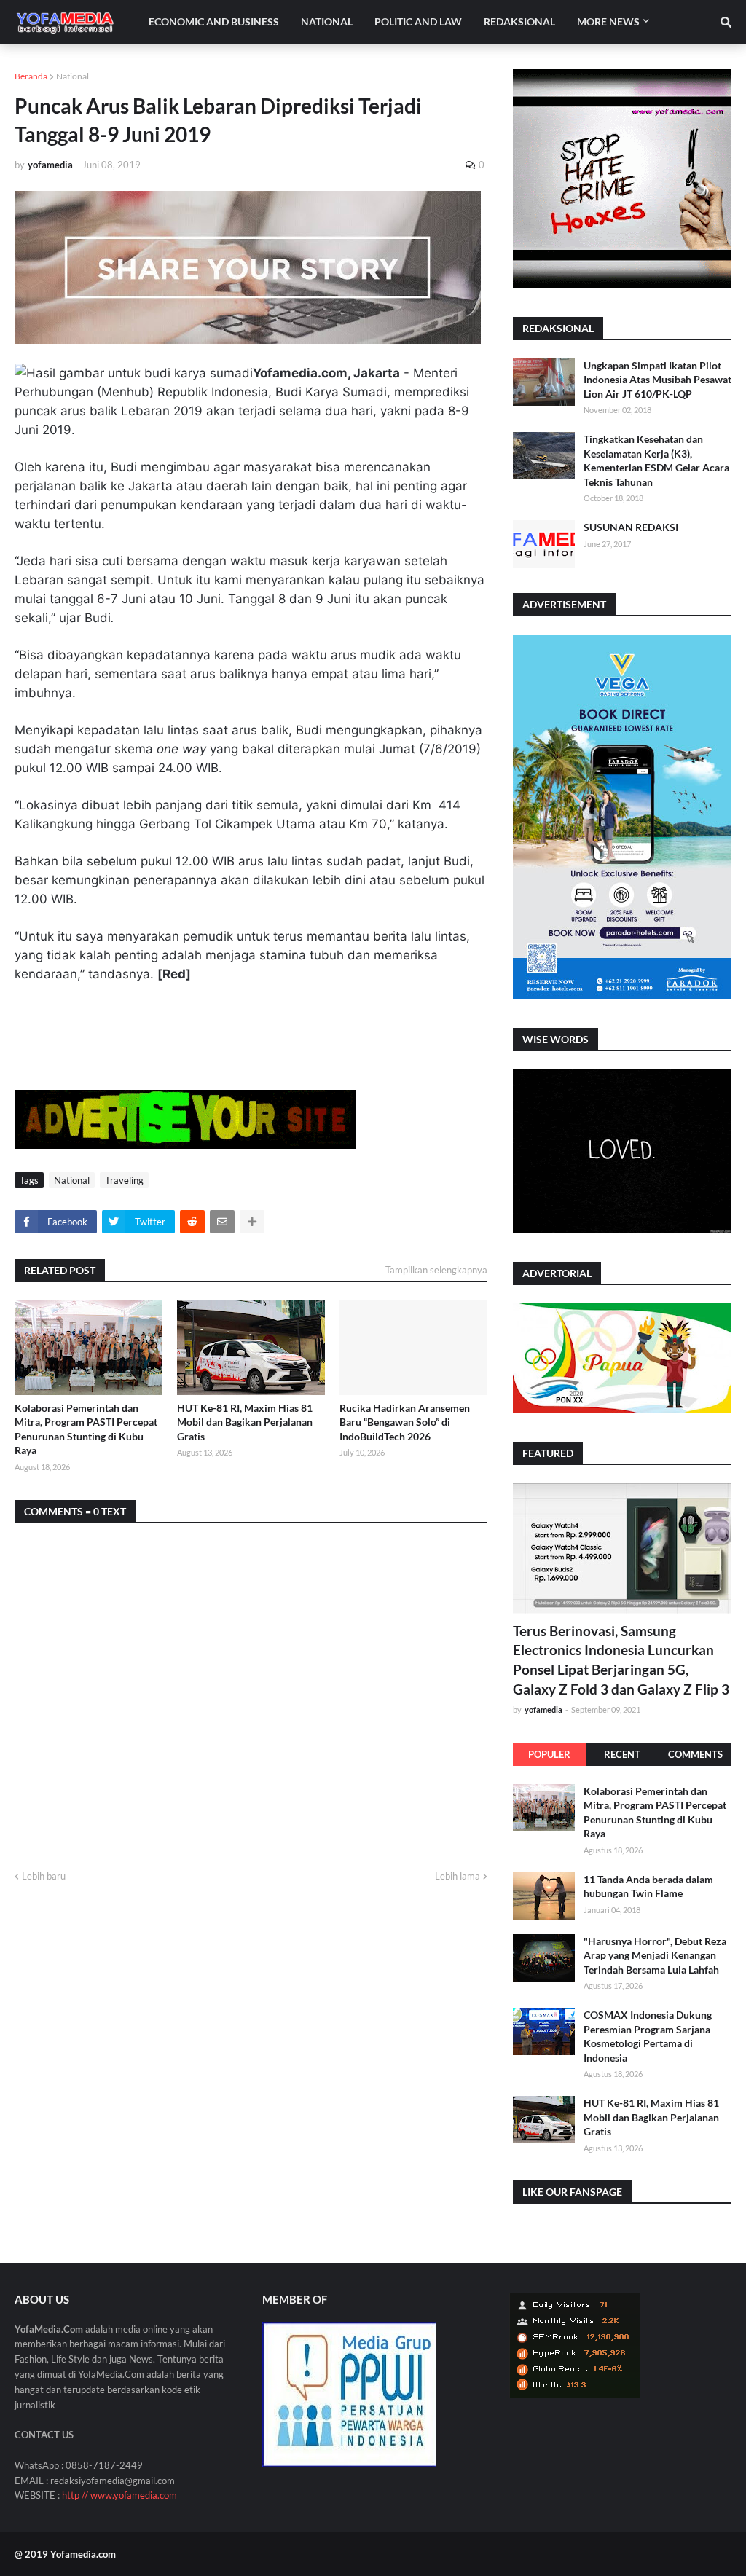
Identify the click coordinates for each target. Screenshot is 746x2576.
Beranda (31, 76)
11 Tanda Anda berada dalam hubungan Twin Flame (648, 1886)
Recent (622, 1754)
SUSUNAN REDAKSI (631, 527)
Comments (695, 1754)
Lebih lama (458, 1876)
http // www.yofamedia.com (119, 2495)
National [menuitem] (327, 21)
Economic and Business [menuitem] (214, 21)
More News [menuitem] (608, 21)
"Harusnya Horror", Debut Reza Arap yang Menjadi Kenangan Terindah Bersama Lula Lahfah (655, 1955)
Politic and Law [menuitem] (418, 21)
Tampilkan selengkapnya (436, 1270)
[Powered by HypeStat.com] (575, 2394)
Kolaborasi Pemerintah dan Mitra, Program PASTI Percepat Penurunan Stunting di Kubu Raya (86, 1429)
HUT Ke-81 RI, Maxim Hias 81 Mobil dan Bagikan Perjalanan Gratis (245, 1422)
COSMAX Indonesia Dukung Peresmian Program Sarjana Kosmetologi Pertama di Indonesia (648, 2036)
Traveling (124, 1180)
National (72, 76)
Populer (549, 1754)
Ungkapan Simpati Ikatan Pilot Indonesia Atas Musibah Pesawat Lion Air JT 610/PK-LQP (657, 380)
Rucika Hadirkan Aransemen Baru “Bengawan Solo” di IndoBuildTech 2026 (405, 1422)
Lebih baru (44, 1876)
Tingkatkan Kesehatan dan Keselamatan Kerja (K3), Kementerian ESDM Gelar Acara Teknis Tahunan (656, 460)
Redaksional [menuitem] (519, 21)
